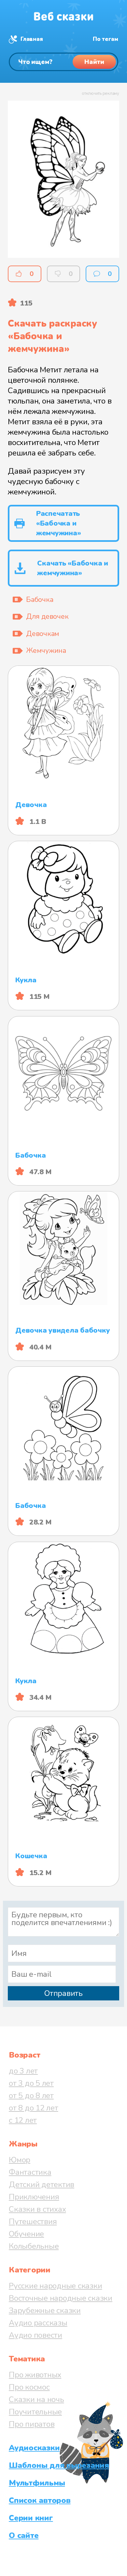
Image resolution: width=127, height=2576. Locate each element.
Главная (32, 39)
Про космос (29, 2387)
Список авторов (40, 2500)
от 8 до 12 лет (34, 2108)
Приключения (34, 2197)
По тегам (106, 39)
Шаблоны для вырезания (59, 2465)
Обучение (26, 2234)
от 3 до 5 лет (31, 2083)
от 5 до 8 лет (31, 2096)
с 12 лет (23, 2120)
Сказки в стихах (37, 2209)
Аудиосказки (34, 2448)
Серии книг (31, 2518)
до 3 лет (23, 2071)
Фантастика (30, 2172)
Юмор (20, 2160)
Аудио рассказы (38, 2323)
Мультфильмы (37, 2483)
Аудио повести (35, 2335)
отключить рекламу (100, 93)
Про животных (35, 2375)
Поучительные (35, 2412)
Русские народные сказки (55, 2286)
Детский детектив (42, 2184)
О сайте (24, 2535)
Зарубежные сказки (45, 2310)
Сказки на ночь (36, 2399)
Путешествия (33, 2221)
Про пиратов (32, 2424)
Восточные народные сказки (61, 2298)
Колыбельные (34, 2246)
